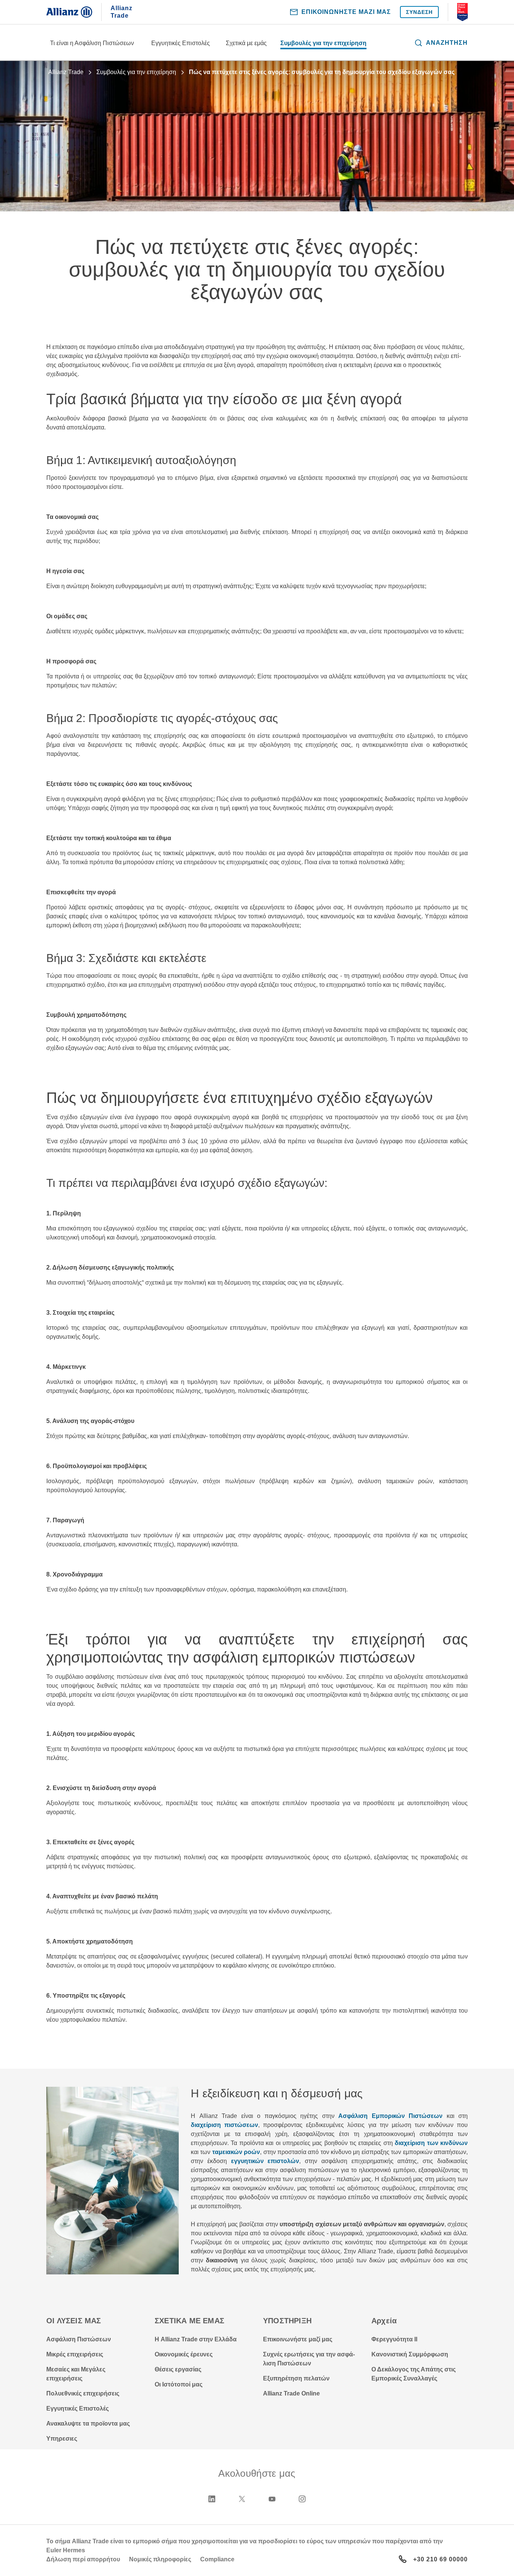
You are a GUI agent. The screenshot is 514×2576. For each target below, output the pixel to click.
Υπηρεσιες (62, 2439)
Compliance (217, 2559)
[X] (242, 2499)
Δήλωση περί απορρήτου (83, 2559)
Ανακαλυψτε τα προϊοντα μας (88, 2424)
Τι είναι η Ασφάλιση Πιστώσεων (92, 43)
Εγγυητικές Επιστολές (181, 43)
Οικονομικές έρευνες (184, 2354)
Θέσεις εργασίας (178, 2369)
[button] (441, 43)
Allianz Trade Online (291, 2393)
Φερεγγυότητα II (394, 2339)
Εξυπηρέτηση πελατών (296, 2378)
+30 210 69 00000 (440, 2559)
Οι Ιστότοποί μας (179, 2384)
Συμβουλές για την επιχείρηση (323, 43)
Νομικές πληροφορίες (160, 2559)
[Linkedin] (212, 2499)
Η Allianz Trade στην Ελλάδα (196, 2339)
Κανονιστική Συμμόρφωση (410, 2354)
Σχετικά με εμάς (246, 43)
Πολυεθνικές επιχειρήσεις (83, 2393)
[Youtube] (272, 2499)
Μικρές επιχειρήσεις (75, 2354)
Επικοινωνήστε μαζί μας (298, 2339)
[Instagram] (302, 2499)
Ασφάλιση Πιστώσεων (79, 2339)
